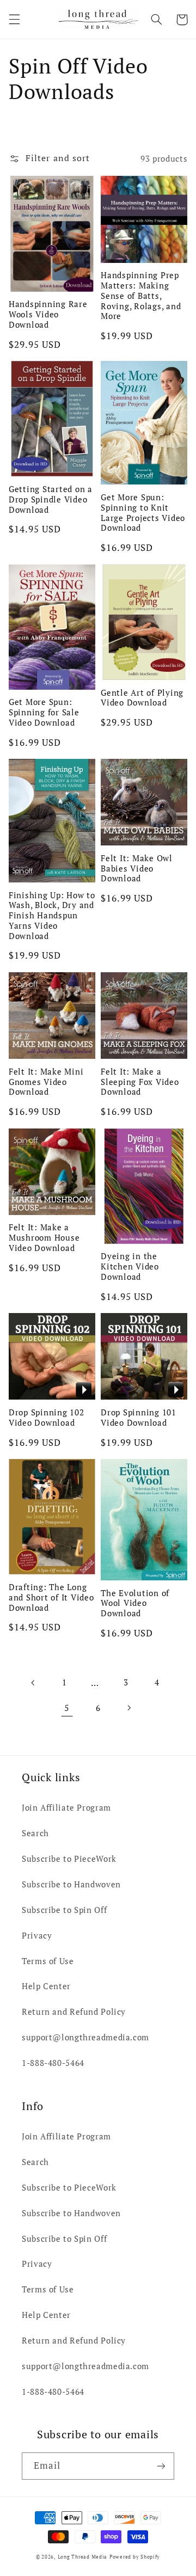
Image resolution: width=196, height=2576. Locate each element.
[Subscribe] (161, 2466)
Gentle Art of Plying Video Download (142, 698)
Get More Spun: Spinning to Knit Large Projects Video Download (143, 513)
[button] (14, 20)
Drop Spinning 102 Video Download (47, 1418)
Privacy (37, 1936)
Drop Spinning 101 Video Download (139, 1418)
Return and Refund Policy (74, 2012)
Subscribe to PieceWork (69, 1859)
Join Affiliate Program (66, 1808)
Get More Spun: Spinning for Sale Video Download (44, 712)
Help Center (46, 1986)
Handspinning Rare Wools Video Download (48, 314)
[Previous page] (33, 1683)
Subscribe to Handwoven (71, 1884)
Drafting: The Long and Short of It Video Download (51, 1597)
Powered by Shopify (135, 2557)
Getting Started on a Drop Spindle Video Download (51, 499)
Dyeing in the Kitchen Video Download (130, 1266)
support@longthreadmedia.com (85, 2037)
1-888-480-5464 (53, 2063)
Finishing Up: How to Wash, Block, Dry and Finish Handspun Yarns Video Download (52, 916)
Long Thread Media (83, 2557)
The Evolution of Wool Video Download (135, 1603)
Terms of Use (48, 1961)
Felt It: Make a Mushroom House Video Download (44, 1237)
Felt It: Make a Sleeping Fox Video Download (140, 1082)
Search (35, 1833)
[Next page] (129, 1708)
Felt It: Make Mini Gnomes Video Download (46, 1082)
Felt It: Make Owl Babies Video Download (137, 868)
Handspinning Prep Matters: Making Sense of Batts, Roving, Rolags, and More (141, 296)
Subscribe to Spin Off (64, 1910)
